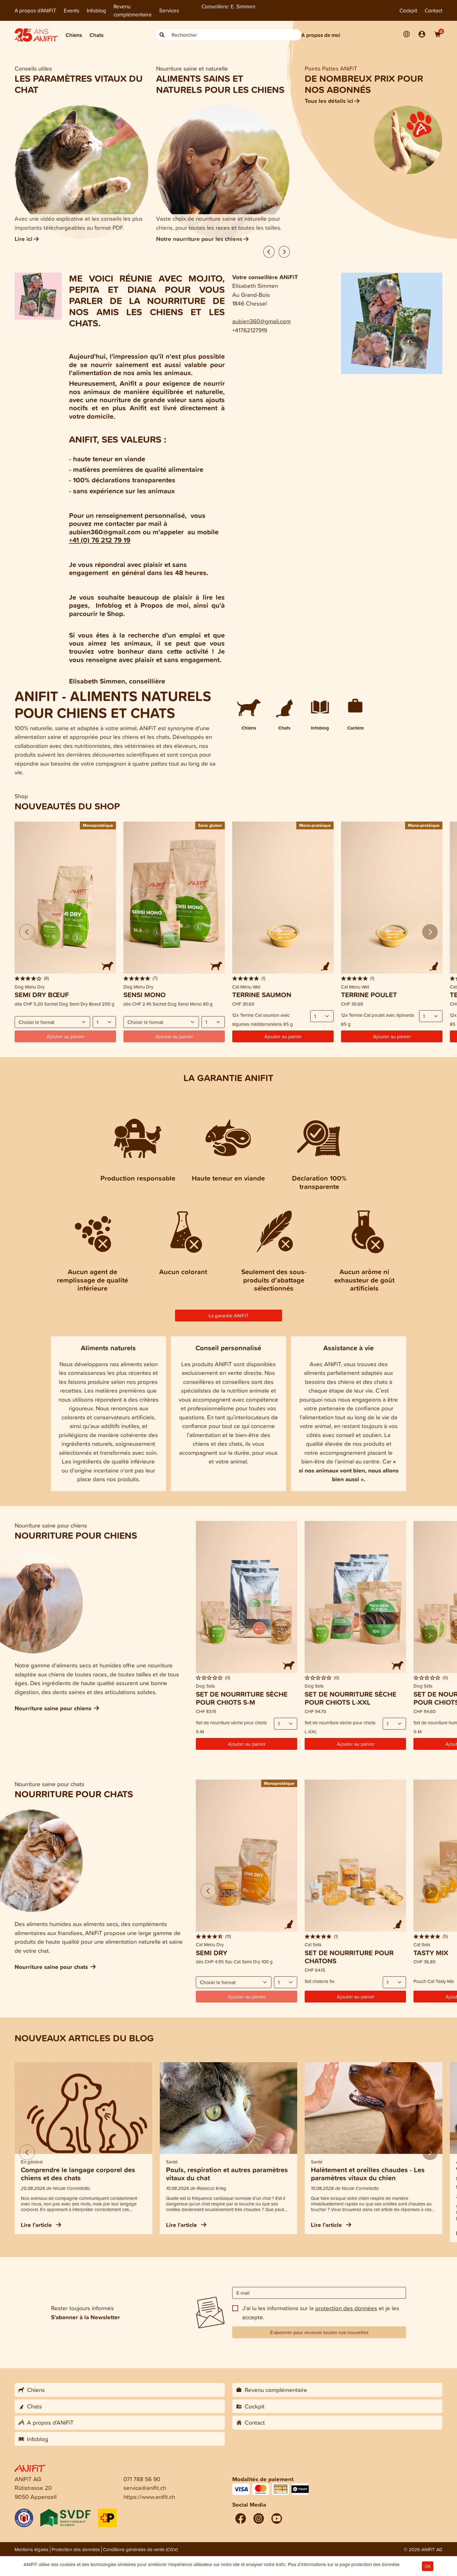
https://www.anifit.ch (149, 2497)
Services (169, 10)
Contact (434, 10)
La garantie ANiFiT (229, 1316)
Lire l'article (37, 2225)
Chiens (74, 35)
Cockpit (408, 10)
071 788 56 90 (142, 2479)
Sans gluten (210, 825)
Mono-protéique (315, 825)
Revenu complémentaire (133, 10)
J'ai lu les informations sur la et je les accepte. (321, 2312)
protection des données (346, 2308)
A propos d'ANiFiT (35, 10)
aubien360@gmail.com (261, 321)
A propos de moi (321, 35)
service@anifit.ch (145, 2488)
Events (72, 10)
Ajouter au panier (283, 1036)
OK (428, 2566)
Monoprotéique (98, 825)
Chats (97, 35)
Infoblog (96, 10)
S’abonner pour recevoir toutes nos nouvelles (319, 2332)
